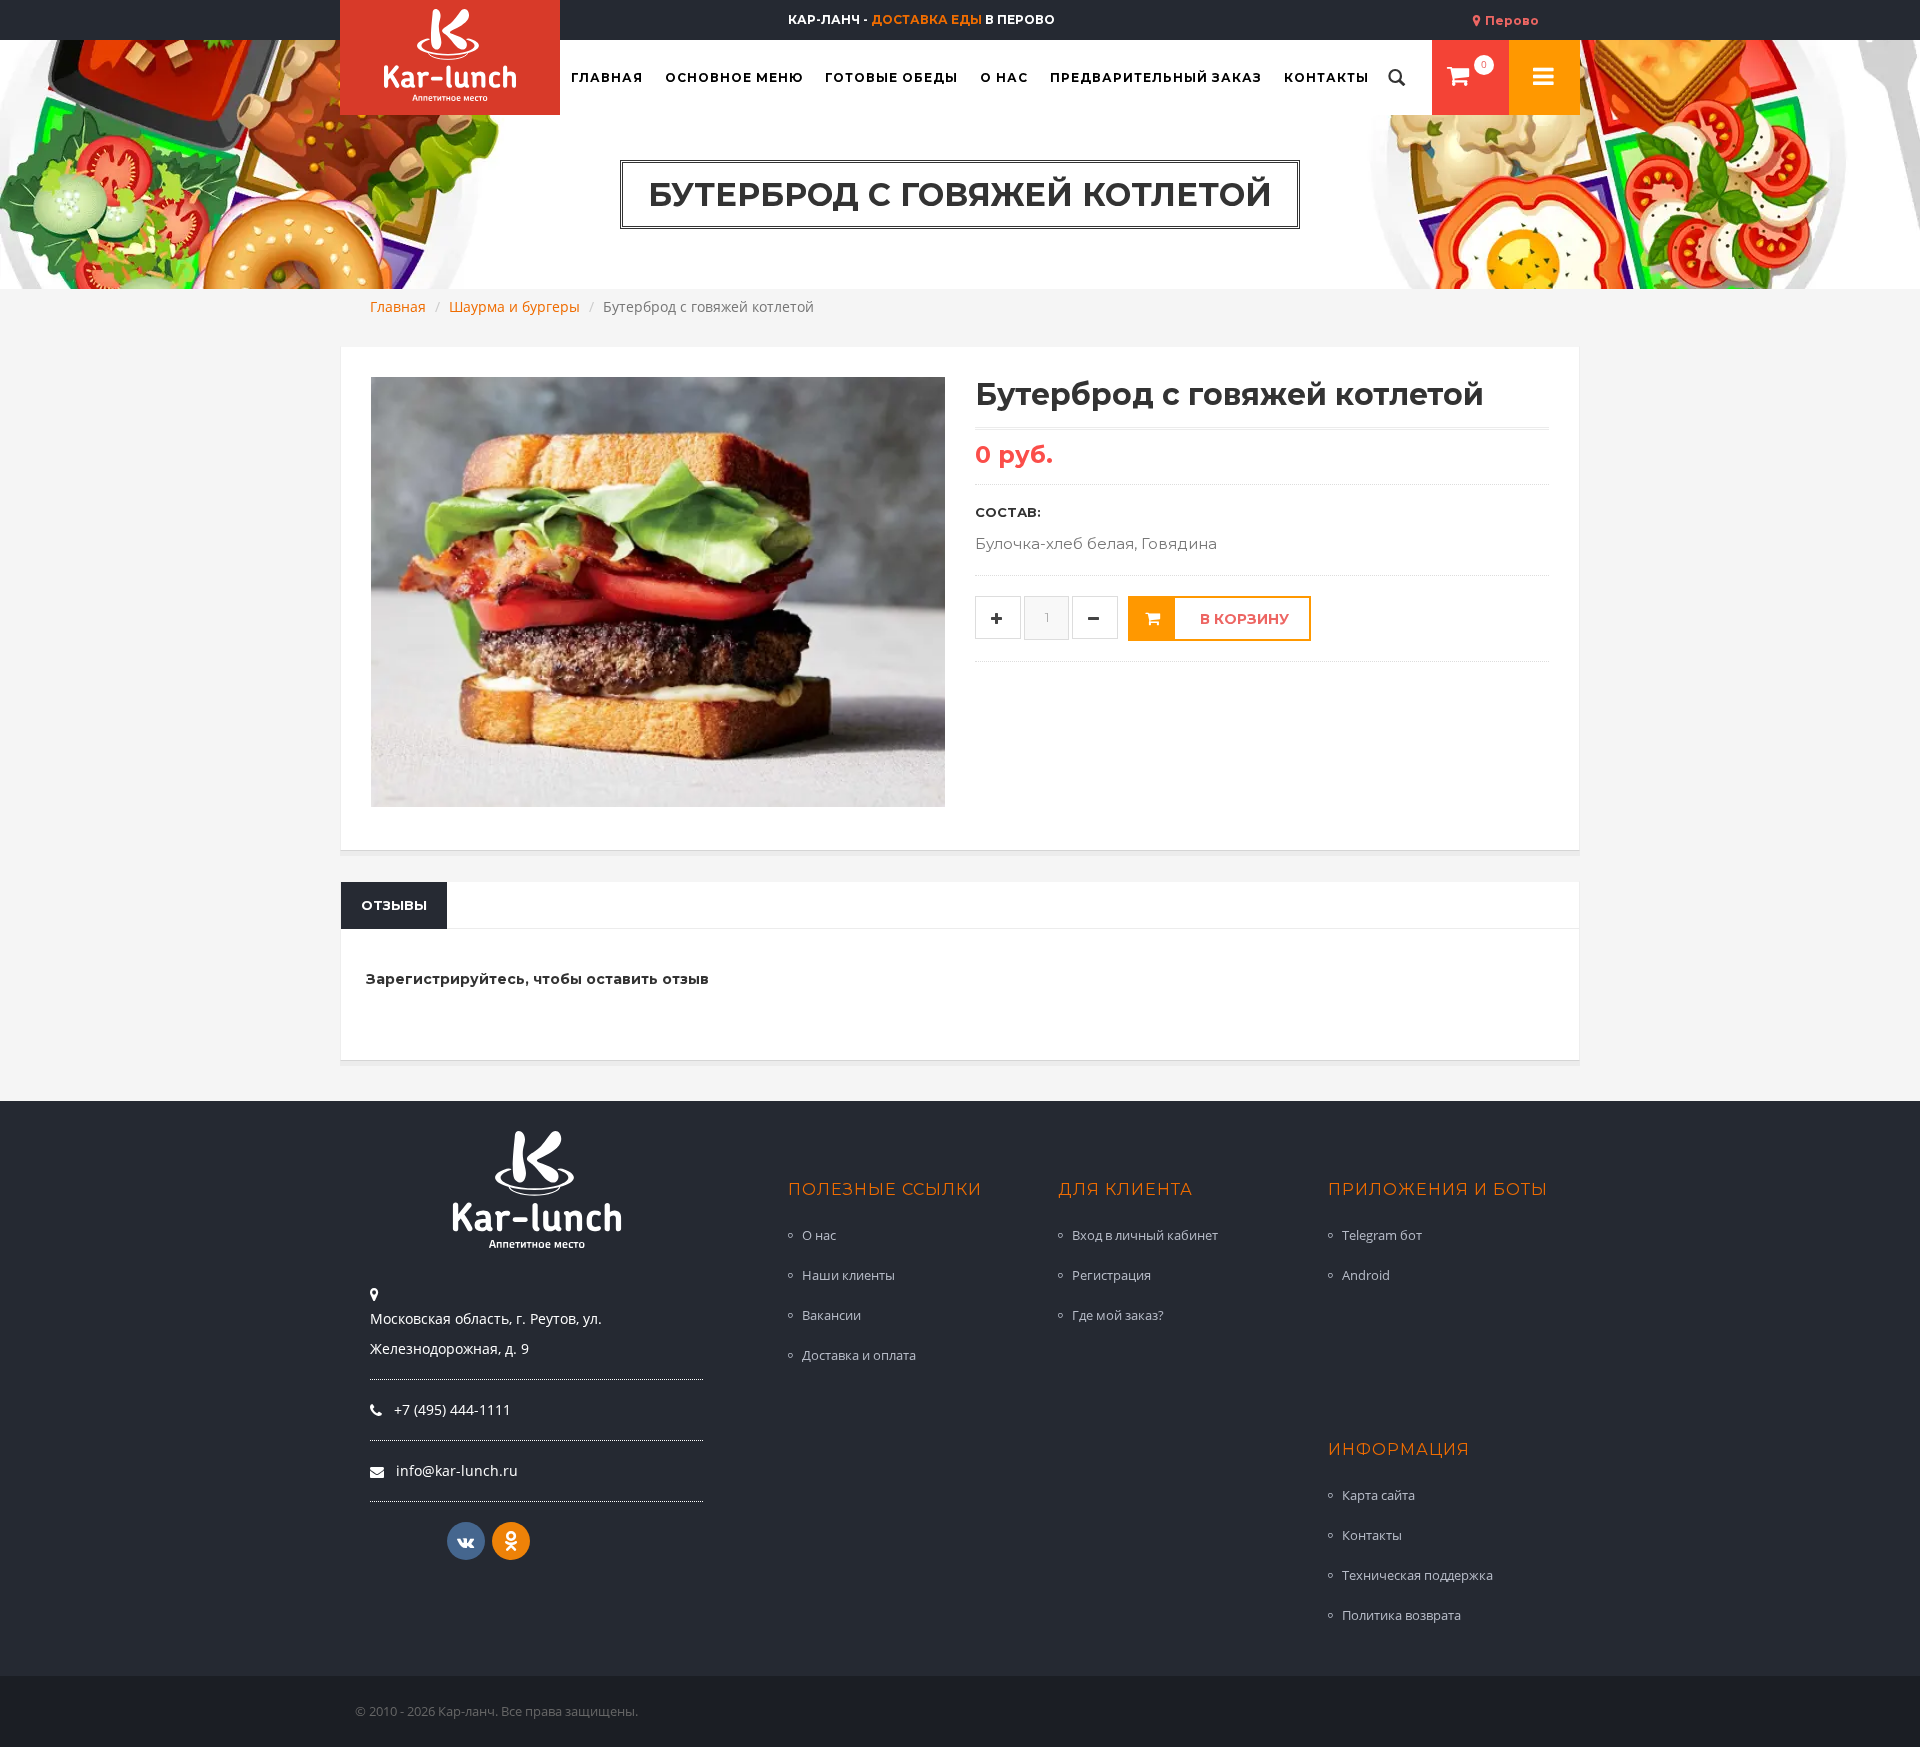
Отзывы (394, 905)
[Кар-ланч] (450, 55)
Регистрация (1111, 1275)
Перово (1510, 20)
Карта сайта (1378, 1495)
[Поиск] (1397, 77)
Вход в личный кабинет (1145, 1235)
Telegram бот (1382, 1235)
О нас (819, 1235)
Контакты (1372, 1535)
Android (1366, 1275)
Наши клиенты (848, 1275)
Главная (398, 306)
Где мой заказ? (1118, 1315)
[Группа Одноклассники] (511, 1541)
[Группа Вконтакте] (466, 1541)
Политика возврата (1401, 1615)
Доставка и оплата (859, 1355)
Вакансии (831, 1315)
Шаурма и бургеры (514, 306)
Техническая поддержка (1417, 1575)
